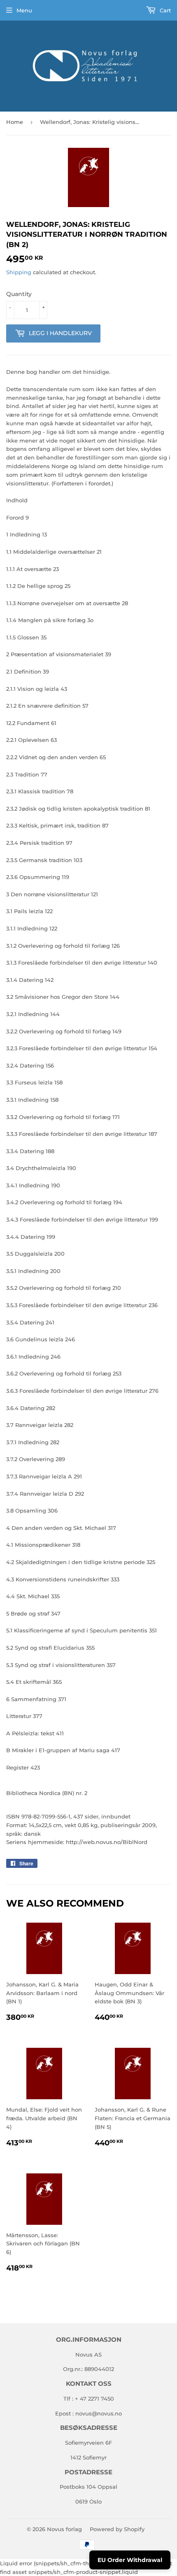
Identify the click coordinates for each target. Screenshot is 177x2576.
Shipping (19, 272)
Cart (164, 10)
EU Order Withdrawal (130, 2560)
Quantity (19, 294)
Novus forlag (64, 2529)
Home (15, 122)
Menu (24, 10)
